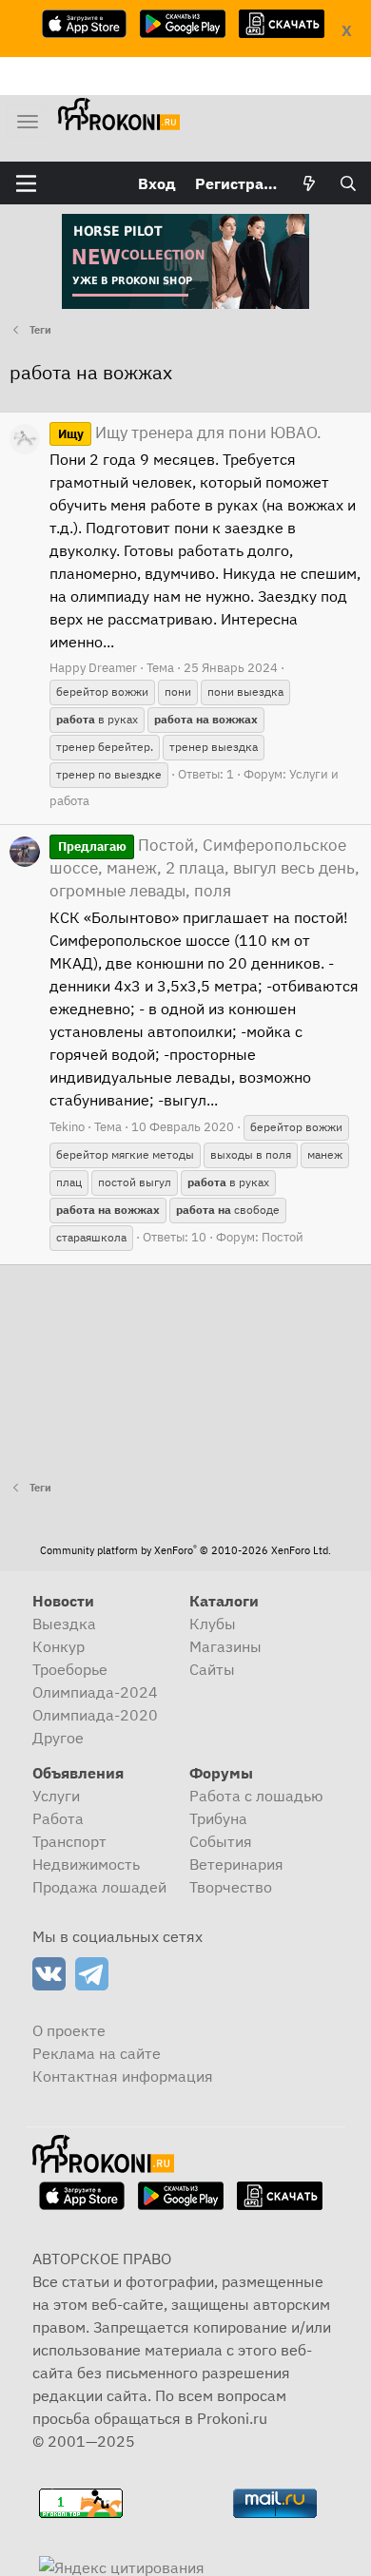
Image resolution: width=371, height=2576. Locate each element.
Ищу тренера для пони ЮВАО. (190, 433)
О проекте (69, 2030)
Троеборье (70, 1669)
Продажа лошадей (99, 1887)
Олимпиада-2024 (95, 1692)
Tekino (67, 1127)
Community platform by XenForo (185, 1550)
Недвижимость (86, 1864)
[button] (26, 183)
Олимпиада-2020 (95, 1715)
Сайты (212, 1669)
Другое (58, 1738)
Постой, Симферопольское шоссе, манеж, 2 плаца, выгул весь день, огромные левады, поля (205, 868)
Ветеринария (236, 1864)
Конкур (59, 1646)
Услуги (56, 1796)
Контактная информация (123, 2076)
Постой (283, 1237)
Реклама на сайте (97, 2053)
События (221, 1841)
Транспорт (69, 1841)
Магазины (225, 1646)
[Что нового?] (310, 183)
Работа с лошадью (256, 1796)
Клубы (213, 1624)
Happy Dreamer (93, 668)
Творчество (231, 1887)
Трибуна (218, 1818)
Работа (58, 1818)
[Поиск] (348, 183)
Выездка (64, 1624)
